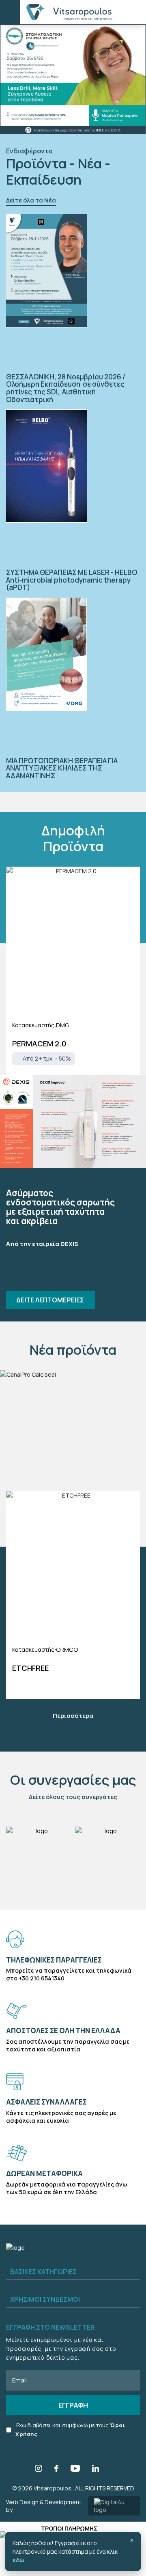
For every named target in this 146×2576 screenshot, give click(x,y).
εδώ (18, 2560)
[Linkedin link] (96, 2469)
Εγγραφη (73, 2405)
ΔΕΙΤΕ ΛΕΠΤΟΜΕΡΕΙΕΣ (51, 1300)
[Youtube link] (75, 2469)
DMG (62, 1025)
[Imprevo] (73, 1121)
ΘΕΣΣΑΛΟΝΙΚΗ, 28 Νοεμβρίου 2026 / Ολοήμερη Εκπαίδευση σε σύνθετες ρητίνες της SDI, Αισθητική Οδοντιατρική (66, 388)
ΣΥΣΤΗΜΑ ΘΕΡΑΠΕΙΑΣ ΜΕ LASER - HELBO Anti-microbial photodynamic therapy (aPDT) (72, 580)
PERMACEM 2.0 (39, 1044)
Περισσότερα (73, 1716)
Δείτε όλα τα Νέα (31, 200)
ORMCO (67, 1650)
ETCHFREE (30, 1668)
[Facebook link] (56, 2469)
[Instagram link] (39, 2469)
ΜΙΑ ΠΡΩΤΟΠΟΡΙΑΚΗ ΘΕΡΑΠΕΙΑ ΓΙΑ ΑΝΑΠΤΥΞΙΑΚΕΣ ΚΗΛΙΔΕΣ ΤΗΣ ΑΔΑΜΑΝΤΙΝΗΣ (62, 768)
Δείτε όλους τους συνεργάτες (73, 1797)
